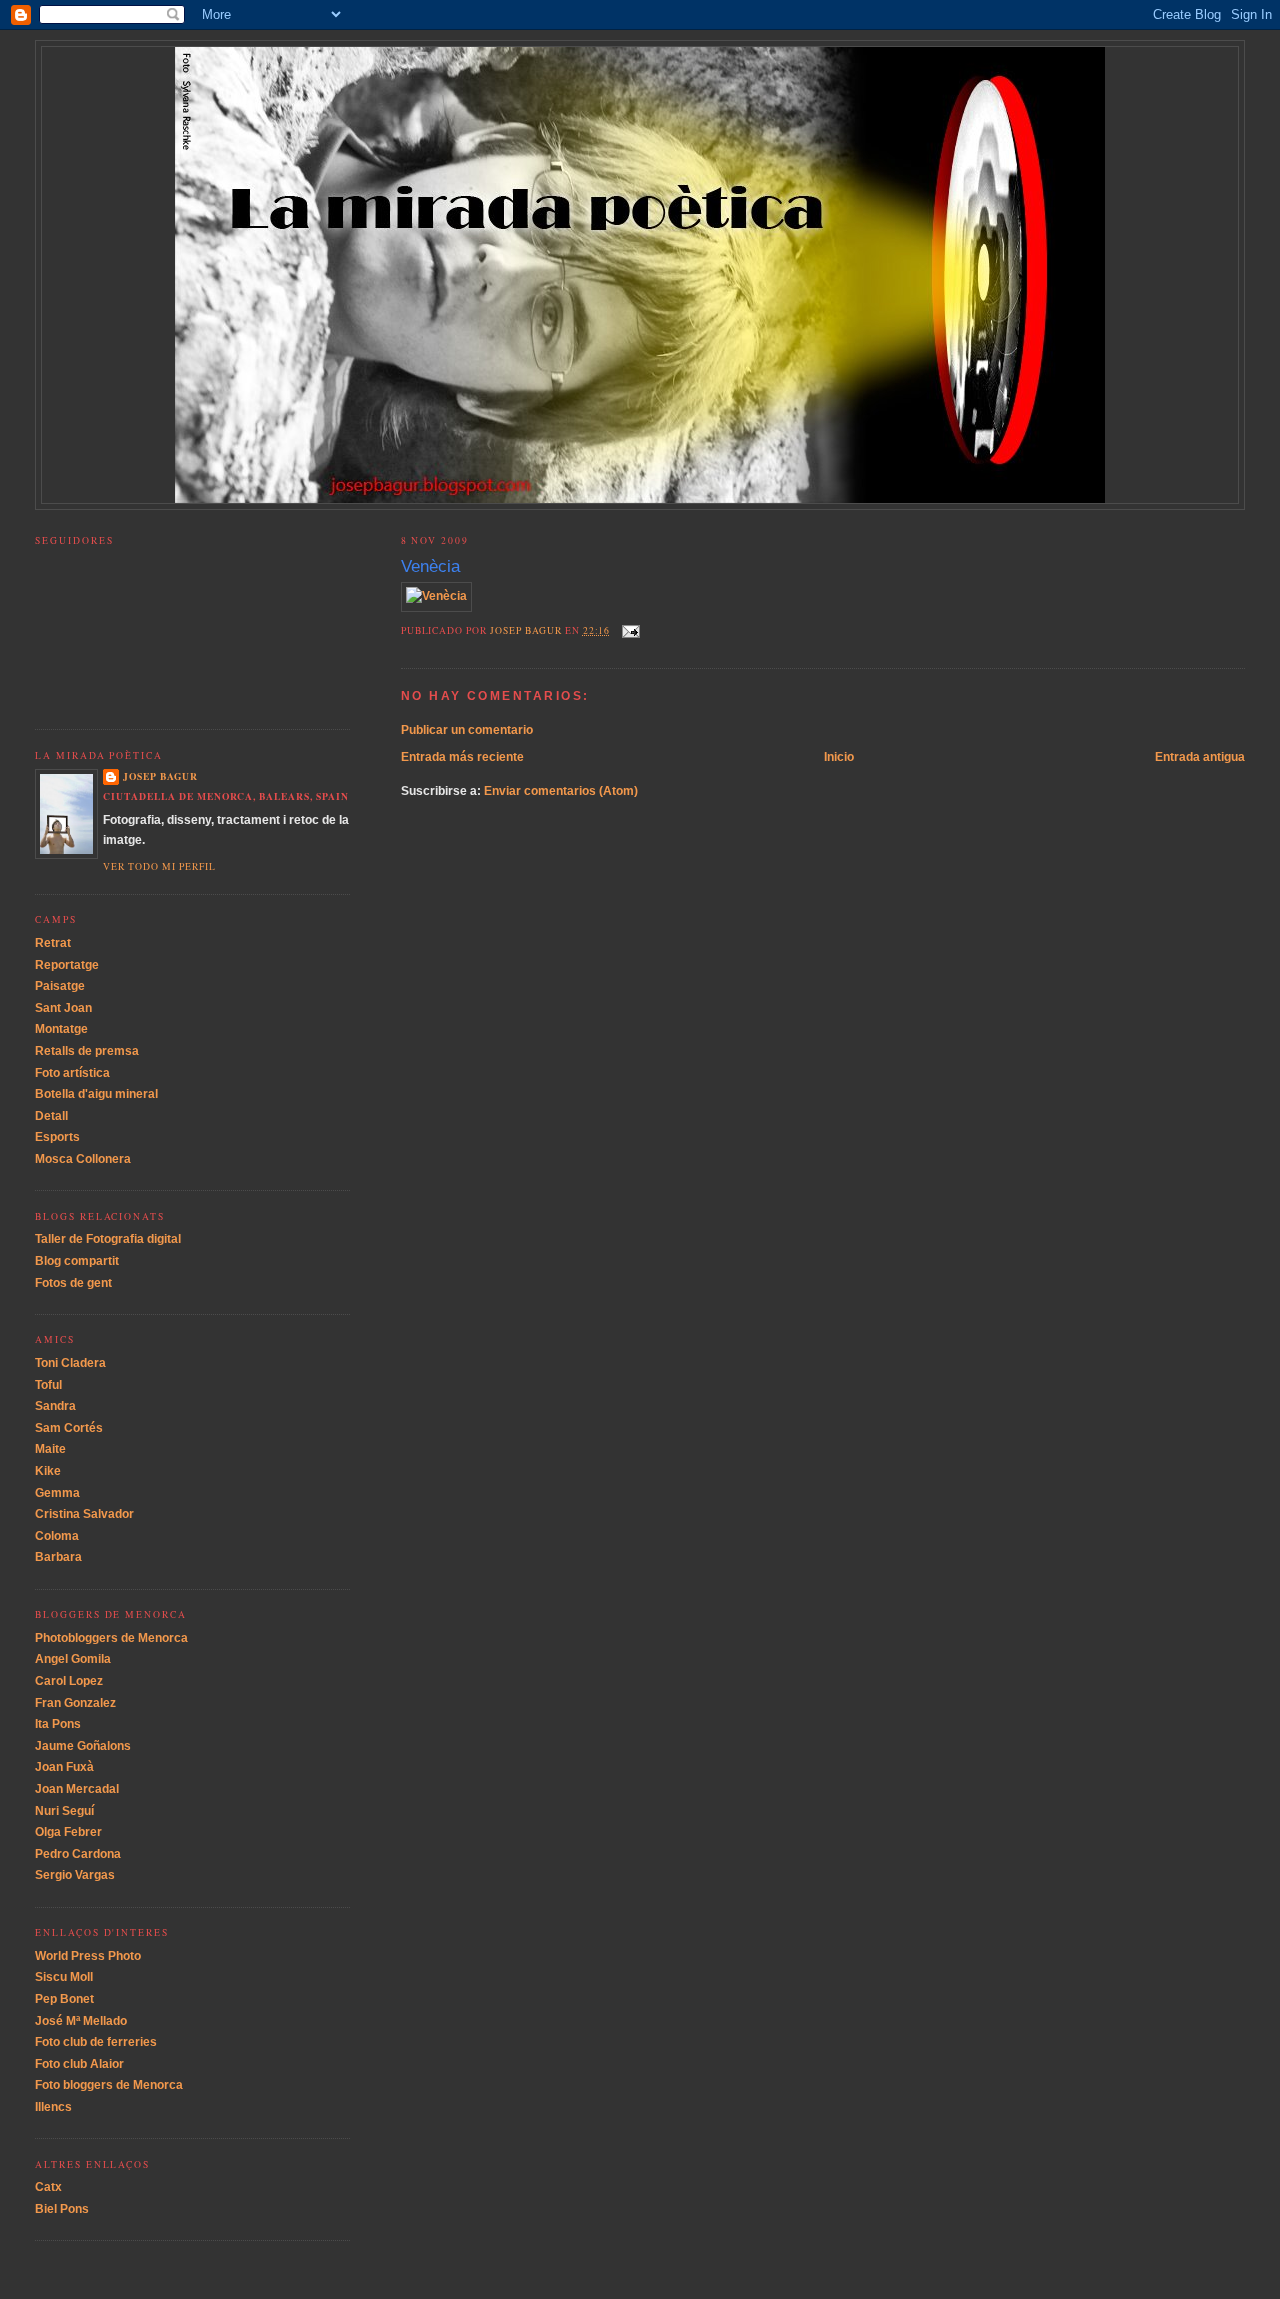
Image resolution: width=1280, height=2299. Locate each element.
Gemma (57, 1493)
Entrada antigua (1200, 757)
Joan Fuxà (64, 1767)
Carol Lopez (69, 1681)
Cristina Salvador (84, 1514)
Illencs (53, 2107)
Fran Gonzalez (75, 1703)
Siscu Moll (64, 1977)
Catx (48, 2187)
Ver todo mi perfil (159, 866)
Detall (51, 1116)
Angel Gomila (73, 1659)
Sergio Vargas (75, 1875)
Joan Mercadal (77, 1789)
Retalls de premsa (87, 1051)
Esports (57, 1137)
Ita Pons (58, 1724)
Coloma (57, 1536)
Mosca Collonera (83, 1159)
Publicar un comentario (467, 730)
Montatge (61, 1029)
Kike (48, 1471)
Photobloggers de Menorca (111, 1638)
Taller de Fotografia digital (108, 1239)
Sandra (55, 1406)
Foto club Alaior (79, 2064)
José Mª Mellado (81, 2021)
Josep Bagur (160, 776)
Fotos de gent (73, 1283)
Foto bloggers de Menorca (109, 2085)
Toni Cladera (70, 1363)
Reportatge (67, 965)
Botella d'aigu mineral (96, 1094)
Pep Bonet (64, 1999)
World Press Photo (88, 1956)
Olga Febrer (68, 1832)
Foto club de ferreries (96, 2042)
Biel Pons (62, 2209)
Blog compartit (77, 1261)
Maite (50, 1449)
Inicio (839, 757)
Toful (48, 1385)
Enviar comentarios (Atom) (561, 791)
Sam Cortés (69, 1428)
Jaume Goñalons (83, 1746)
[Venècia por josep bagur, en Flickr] (436, 596)
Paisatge (60, 986)
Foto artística (72, 1073)
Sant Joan (63, 1008)
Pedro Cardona (78, 1854)
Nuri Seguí (64, 1811)
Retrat (53, 943)
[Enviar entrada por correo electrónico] (630, 630)
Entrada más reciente (462, 757)
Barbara (58, 1557)
